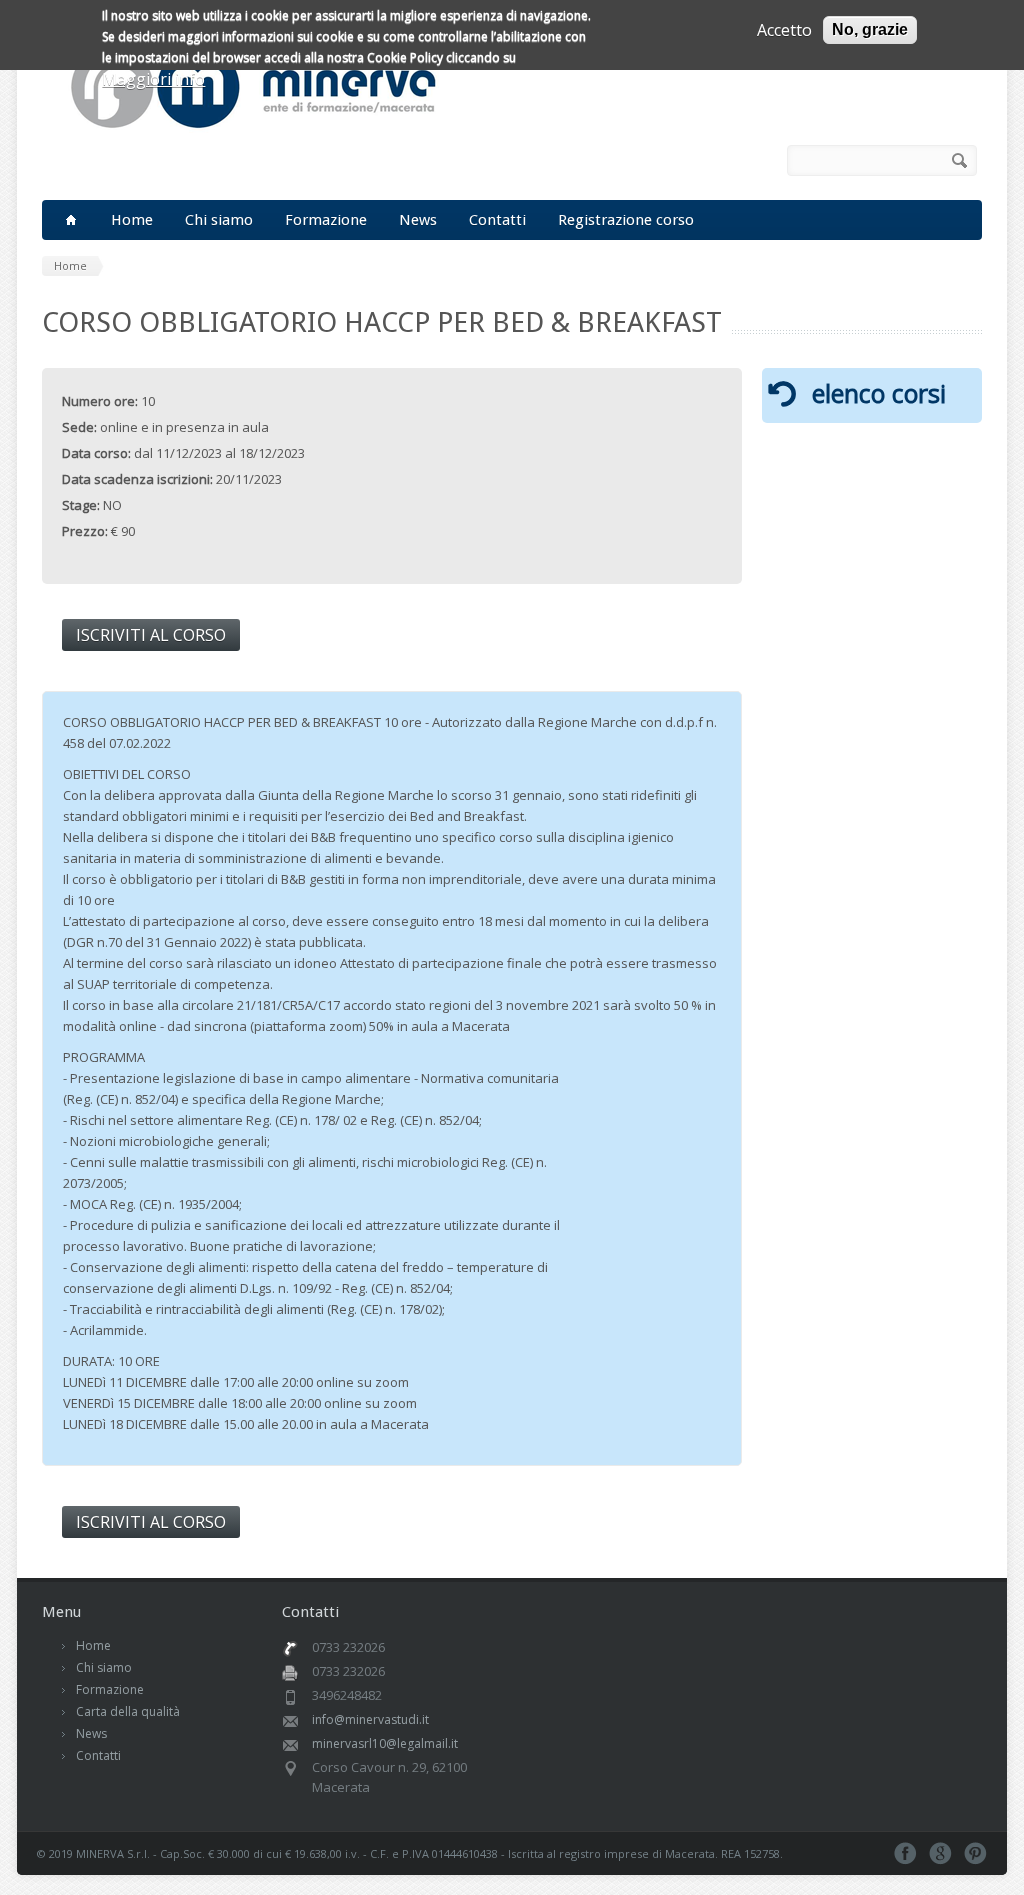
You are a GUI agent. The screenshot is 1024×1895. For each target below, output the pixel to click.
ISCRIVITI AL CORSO (151, 635)
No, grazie (870, 29)
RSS (757, 161)
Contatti (497, 220)
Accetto (784, 30)
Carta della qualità (128, 1711)
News (418, 220)
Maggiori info (153, 79)
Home (132, 220)
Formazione (326, 220)
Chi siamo (219, 220)
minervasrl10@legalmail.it (385, 1743)
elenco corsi (879, 393)
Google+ (940, 1853)
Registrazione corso (626, 220)
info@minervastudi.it (370, 1719)
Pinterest (975, 1853)
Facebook (729, 161)
